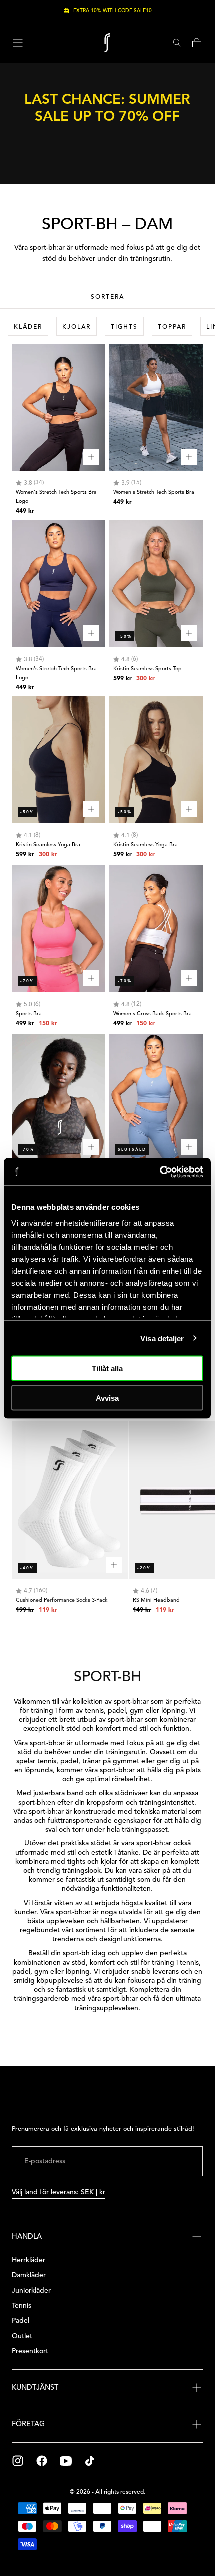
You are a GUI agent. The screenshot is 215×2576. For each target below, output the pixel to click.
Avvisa (107, 1397)
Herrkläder (29, 2260)
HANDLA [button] (27, 2236)
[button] (18, 43)
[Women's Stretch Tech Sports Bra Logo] (59, 407)
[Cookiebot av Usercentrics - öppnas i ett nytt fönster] (160, 1172)
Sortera (108, 296)
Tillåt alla (107, 1368)
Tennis (22, 2306)
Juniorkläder (31, 2291)
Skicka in (171, 2161)
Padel (21, 2321)
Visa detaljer (162, 1338)
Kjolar (77, 326)
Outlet (22, 2336)
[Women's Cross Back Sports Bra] (156, 928)
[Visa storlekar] (91, 457)
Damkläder (29, 2275)
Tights (124, 326)
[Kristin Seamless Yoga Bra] (59, 760)
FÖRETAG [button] (28, 2424)
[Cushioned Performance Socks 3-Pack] (70, 1500)
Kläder (28, 326)
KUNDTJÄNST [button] (35, 2387)
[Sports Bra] (59, 928)
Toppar (172, 326)
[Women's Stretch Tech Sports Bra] (156, 407)
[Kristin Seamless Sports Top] (156, 583)
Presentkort (30, 2351)
